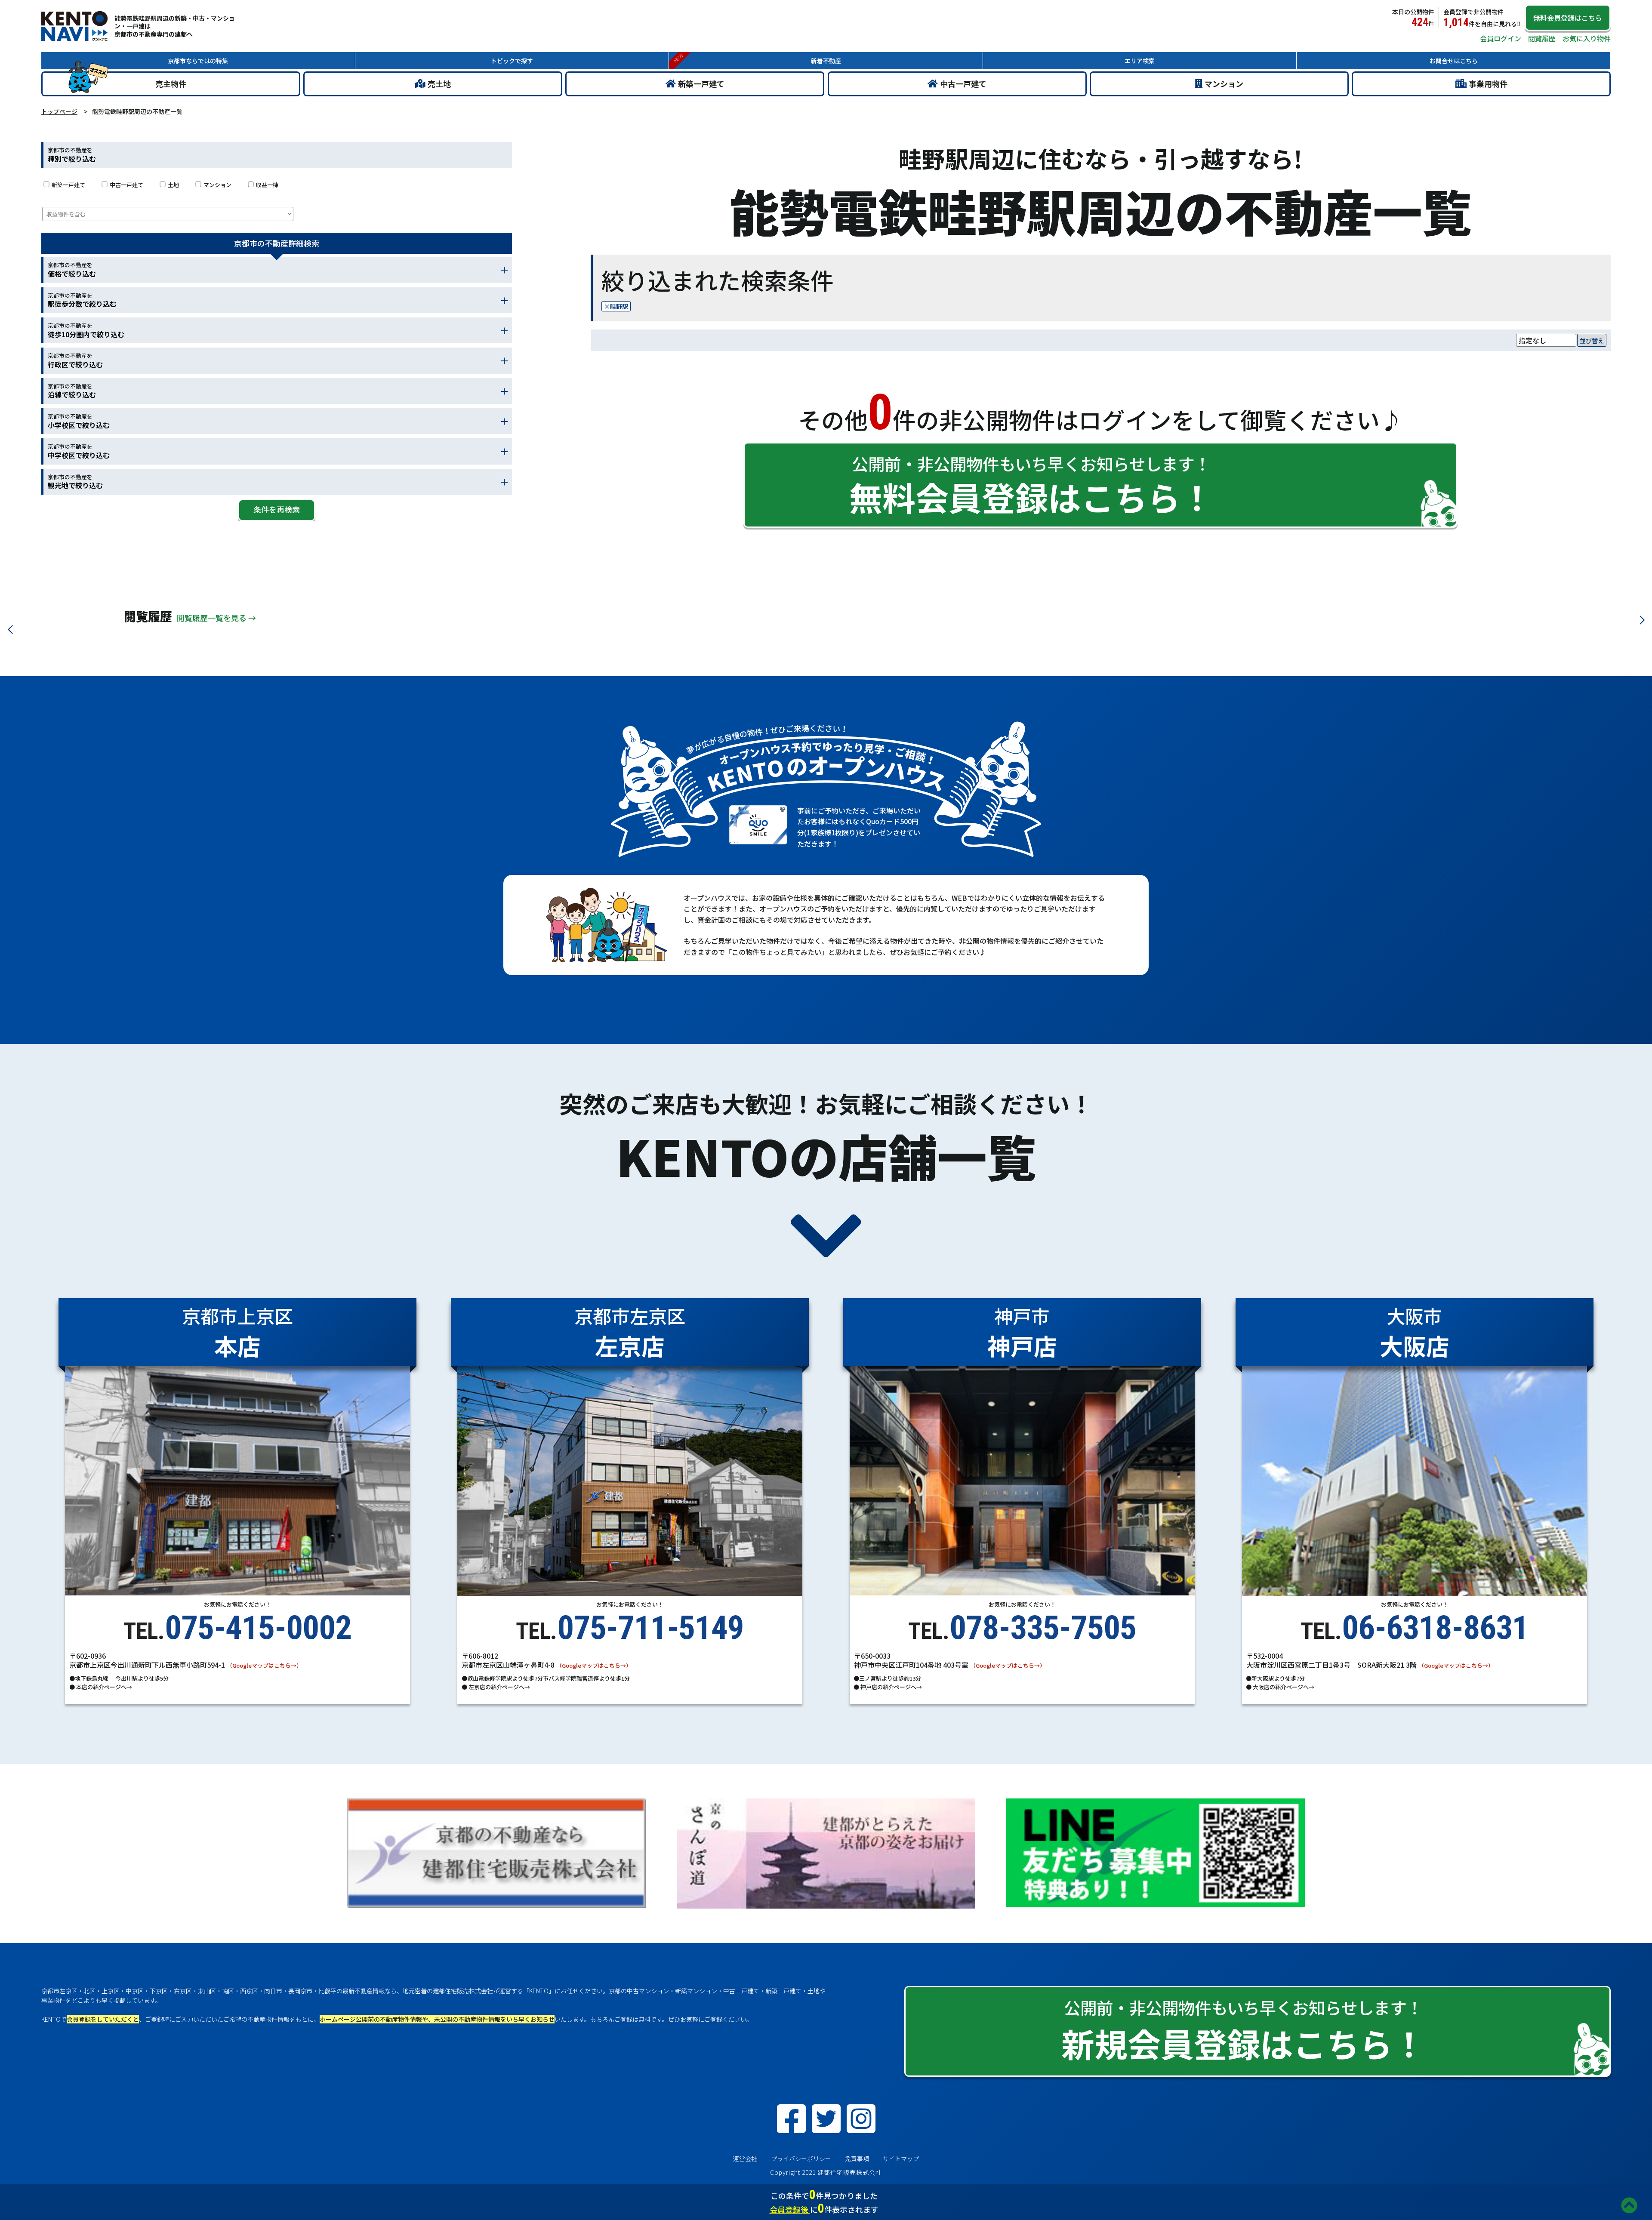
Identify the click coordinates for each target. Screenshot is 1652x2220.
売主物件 (171, 83)
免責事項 (857, 2158)
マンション (1224, 83)
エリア (1140, 61)
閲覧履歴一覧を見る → (216, 618)
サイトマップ (901, 2158)
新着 (826, 61)
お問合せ (1454, 61)
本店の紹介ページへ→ (103, 1687)
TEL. (237, 1624)
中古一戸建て (963, 83)
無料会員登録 (1568, 18)
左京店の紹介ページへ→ (499, 1687)
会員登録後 (790, 2209)
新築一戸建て (701, 83)
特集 (198, 61)
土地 (173, 185)
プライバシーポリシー (801, 2158)
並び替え (1592, 341)
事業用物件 (1488, 83)
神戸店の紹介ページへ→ (891, 1687)
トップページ (59, 111)
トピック (512, 61)
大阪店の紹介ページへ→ (1283, 1687)
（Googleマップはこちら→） (264, 1665)
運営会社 (745, 2158)
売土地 (439, 83)
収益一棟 (267, 185)
